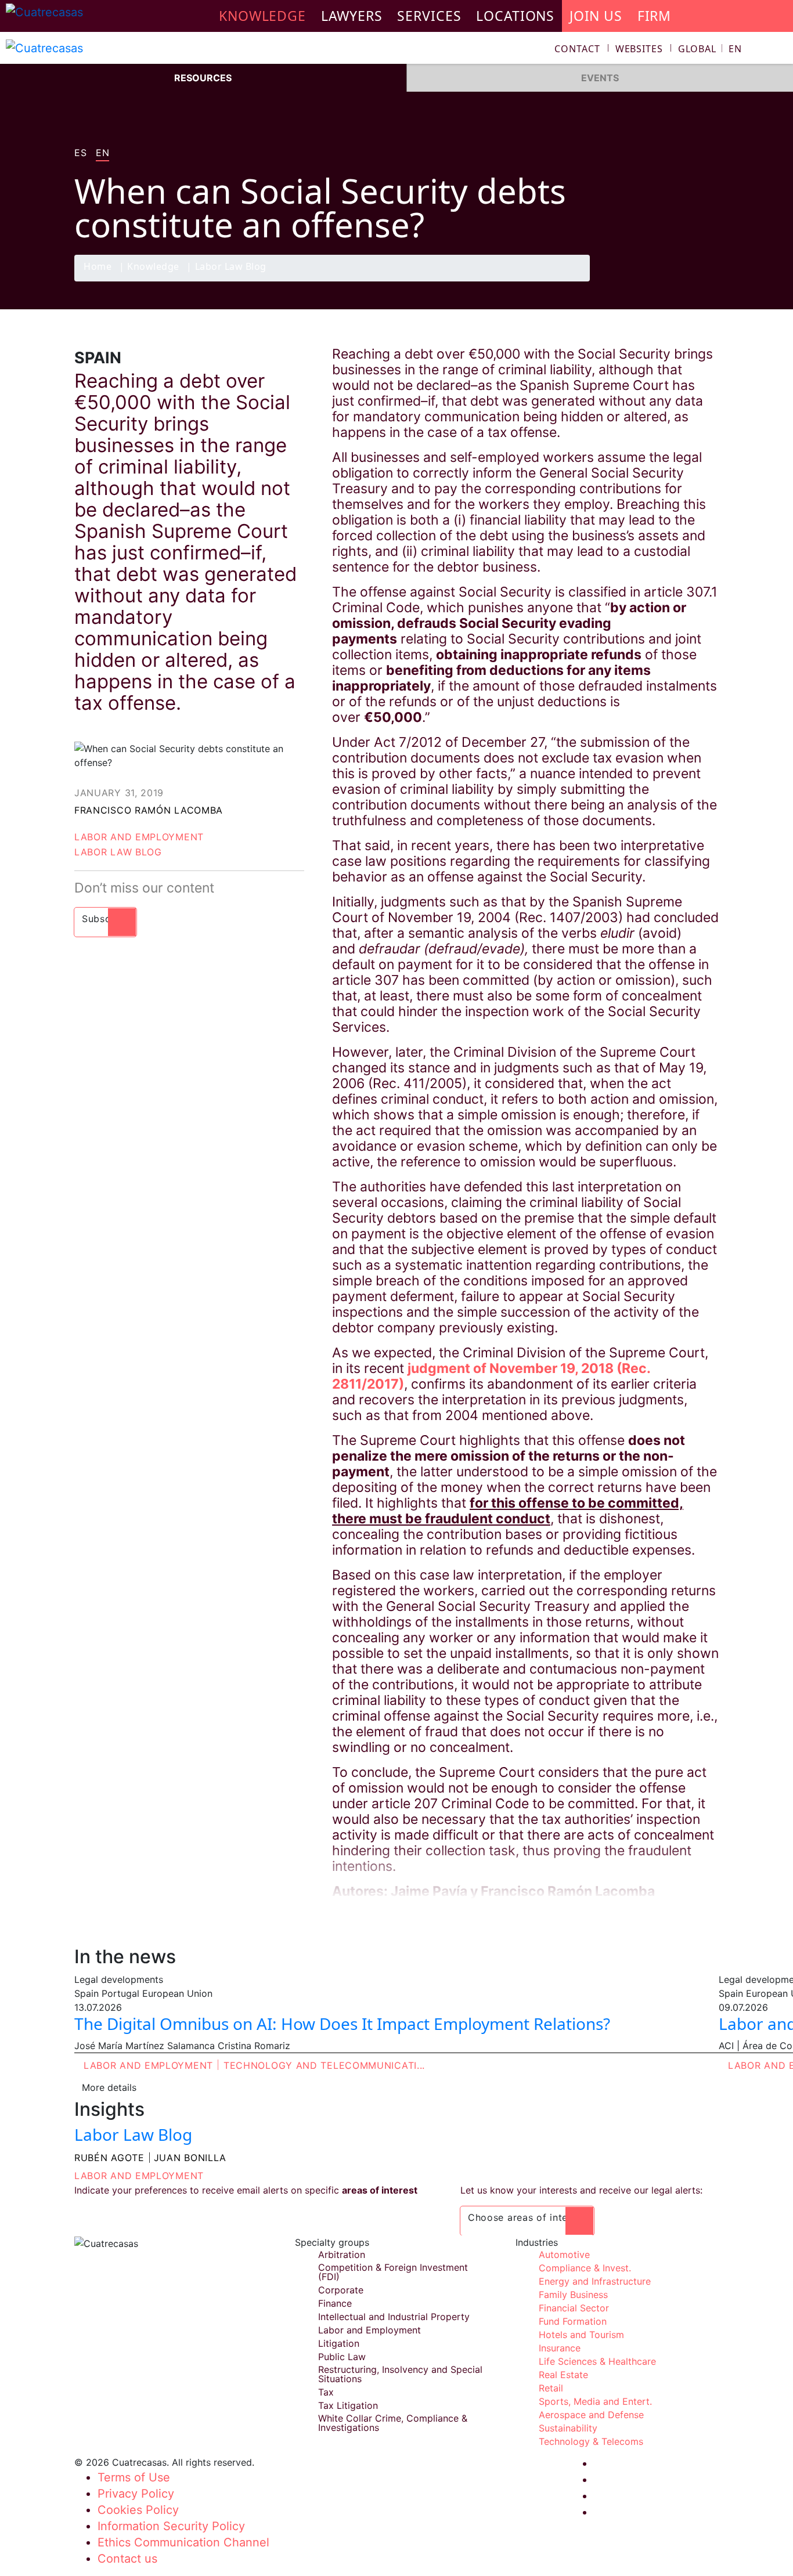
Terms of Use (134, 2477)
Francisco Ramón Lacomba (149, 810)
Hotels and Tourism (581, 2335)
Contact (577, 49)
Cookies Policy (138, 2510)
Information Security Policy (171, 2526)
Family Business (573, 2295)
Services (429, 16)
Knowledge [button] (262, 16)
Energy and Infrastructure (595, 2281)
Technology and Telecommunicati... (324, 2065)
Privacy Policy (136, 2494)
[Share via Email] (706, 281)
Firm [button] (655, 16)
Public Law (342, 2357)
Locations (515, 16)
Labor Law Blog (231, 267)
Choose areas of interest (527, 2217)
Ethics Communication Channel (183, 2542)
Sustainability (568, 2428)
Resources (203, 78)
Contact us (127, 2559)
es (80, 153)
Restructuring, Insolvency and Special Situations (400, 2374)
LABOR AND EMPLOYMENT (139, 2176)
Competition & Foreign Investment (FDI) (393, 2272)
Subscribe (105, 919)
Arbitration (342, 2255)
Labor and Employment (139, 837)
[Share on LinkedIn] (683, 281)
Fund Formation (573, 2321)
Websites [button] (639, 49)
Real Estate (563, 2375)
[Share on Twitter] (661, 281)
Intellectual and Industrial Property (394, 2317)
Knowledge (153, 267)
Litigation (339, 2343)
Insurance (560, 2348)
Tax (326, 2392)
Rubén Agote (109, 2158)
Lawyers (352, 16)
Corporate (341, 2290)
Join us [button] (596, 16)
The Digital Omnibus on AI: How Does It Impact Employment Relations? (342, 2024)
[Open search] (779, 50)
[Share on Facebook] (638, 281)
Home (98, 267)
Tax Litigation (348, 2405)
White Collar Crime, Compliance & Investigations (393, 2423)
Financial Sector (574, 2308)
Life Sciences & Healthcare (597, 2361)
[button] (710, 49)
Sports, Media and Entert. (595, 2401)
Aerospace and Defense (591, 2415)
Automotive (564, 2255)
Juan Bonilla (190, 2158)
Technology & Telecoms (591, 2441)
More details (109, 2087)
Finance (335, 2303)
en (102, 153)
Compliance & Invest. (585, 2268)
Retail (551, 2388)
